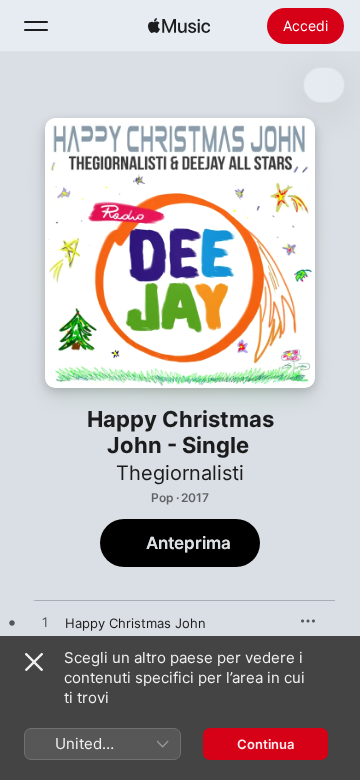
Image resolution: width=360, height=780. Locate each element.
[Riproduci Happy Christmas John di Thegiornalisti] (45, 623)
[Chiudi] (34, 662)
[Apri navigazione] (36, 26)
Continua (265, 744)
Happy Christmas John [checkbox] (135, 623)
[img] (179, 26)
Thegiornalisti (180, 473)
